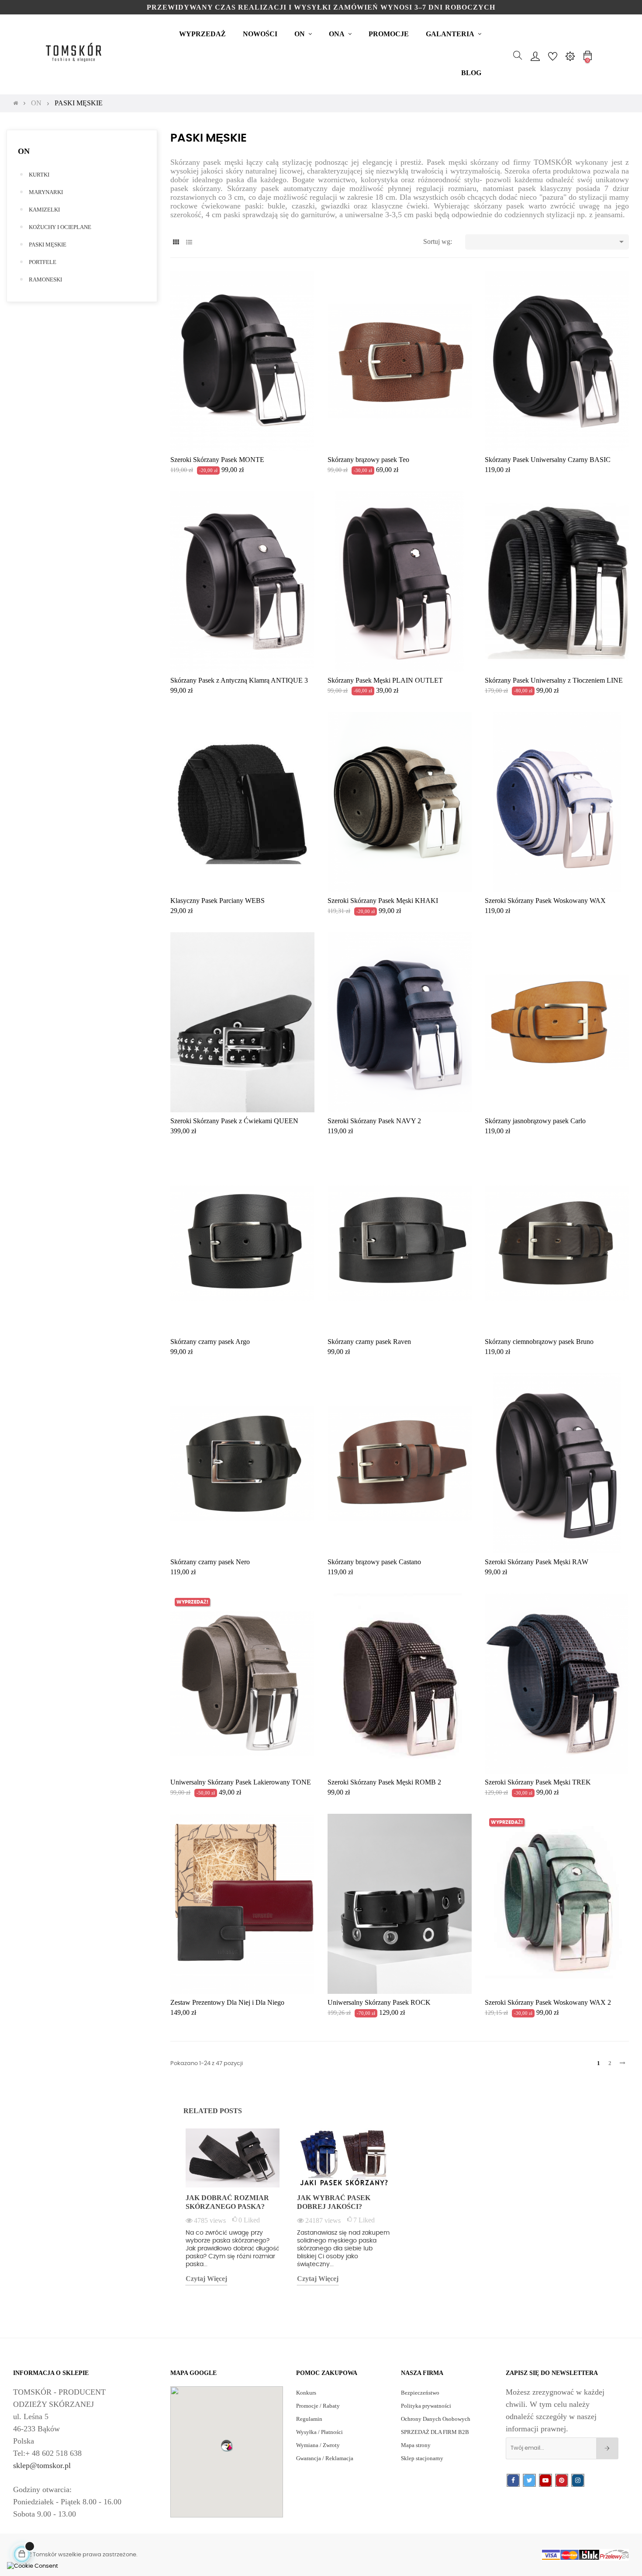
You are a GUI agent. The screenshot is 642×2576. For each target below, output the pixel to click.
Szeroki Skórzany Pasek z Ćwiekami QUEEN (234, 1121)
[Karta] (176, 242)
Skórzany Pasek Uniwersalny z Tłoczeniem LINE (554, 680)
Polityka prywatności (426, 2406)
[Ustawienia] (570, 56)
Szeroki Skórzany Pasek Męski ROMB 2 (384, 1782)
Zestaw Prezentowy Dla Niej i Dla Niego (227, 2002)
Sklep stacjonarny (422, 2458)
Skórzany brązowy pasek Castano (374, 1562)
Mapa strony (416, 2445)
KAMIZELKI (44, 210)
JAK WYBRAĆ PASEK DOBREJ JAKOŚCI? (334, 2202)
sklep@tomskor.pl (42, 2465)
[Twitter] (529, 2481)
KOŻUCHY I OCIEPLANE (60, 227)
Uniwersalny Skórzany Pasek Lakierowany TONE (241, 1782)
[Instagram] (578, 2481)
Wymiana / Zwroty (318, 2445)
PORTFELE (43, 262)
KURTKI (39, 175)
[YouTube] (545, 2481)
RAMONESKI (45, 279)
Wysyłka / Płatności (319, 2432)
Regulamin (309, 2419)
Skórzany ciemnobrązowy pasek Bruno (539, 1342)
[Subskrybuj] (607, 2448)
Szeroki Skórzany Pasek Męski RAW (537, 1562)
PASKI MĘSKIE (48, 245)
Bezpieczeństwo (420, 2393)
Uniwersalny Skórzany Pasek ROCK (379, 2002)
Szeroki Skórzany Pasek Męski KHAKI (383, 901)
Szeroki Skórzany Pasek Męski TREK (538, 1782)
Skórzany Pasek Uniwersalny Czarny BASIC (548, 460)
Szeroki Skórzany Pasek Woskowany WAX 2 (548, 2002)
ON (24, 151)
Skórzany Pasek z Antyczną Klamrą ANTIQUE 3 (239, 680)
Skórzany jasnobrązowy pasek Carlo (535, 1121)
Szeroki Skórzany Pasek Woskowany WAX (545, 901)
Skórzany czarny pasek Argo (210, 1342)
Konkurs (306, 2393)
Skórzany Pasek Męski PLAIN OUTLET (385, 680)
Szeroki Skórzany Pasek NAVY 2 (374, 1121)
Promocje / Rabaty (318, 2406)
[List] (189, 242)
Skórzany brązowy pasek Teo (368, 460)
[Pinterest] (562, 2481)
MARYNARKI (46, 192)
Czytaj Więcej (206, 2279)
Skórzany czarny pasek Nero (210, 1562)
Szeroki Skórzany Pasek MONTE (217, 460)
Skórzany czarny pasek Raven (369, 1342)
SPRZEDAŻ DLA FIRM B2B (435, 2432)
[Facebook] (513, 2481)
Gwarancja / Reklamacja (325, 2458)
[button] (227, 2445)
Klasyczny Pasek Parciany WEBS (217, 901)
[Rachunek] (535, 56)
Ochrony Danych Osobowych (436, 2419)
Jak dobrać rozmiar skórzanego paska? (227, 2202)
